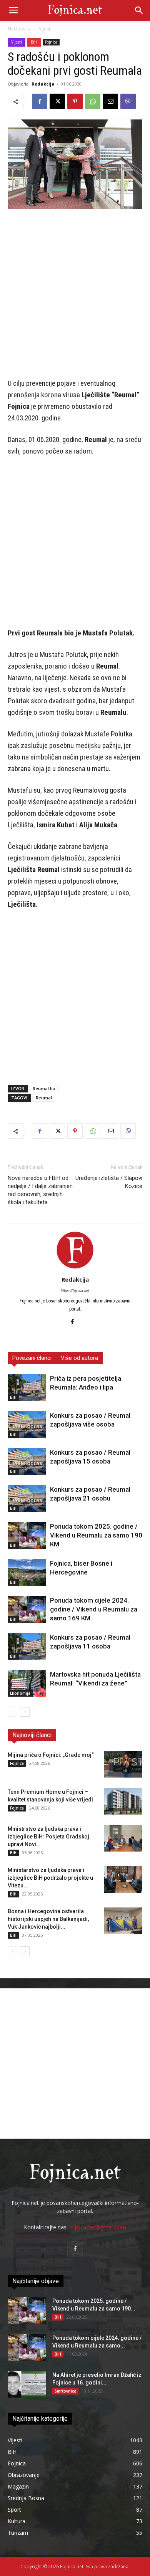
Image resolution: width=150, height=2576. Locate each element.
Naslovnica (20, 29)
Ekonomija (20, 1693)
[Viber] (128, 101)
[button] (13, 10)
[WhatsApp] (93, 101)
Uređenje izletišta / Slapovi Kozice (109, 1182)
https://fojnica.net (75, 1291)
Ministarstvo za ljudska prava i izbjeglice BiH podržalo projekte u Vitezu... (50, 1878)
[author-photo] (75, 1269)
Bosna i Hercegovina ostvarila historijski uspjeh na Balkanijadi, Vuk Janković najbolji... (48, 1919)
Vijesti (45, 29)
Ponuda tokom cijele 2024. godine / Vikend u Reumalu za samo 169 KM (94, 1609)
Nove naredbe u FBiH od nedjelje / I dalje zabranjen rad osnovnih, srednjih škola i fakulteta (40, 1190)
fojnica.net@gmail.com (98, 2227)
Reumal (44, 1098)
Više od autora (79, 1358)
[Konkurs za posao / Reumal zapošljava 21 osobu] (27, 1498)
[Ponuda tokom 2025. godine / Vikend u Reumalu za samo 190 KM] (27, 1535)
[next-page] (25, 1712)
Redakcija (43, 84)
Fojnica (51, 42)
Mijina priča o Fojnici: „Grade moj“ (51, 1755)
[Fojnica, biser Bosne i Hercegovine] (27, 1572)
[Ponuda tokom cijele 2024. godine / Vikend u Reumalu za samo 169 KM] (27, 1609)
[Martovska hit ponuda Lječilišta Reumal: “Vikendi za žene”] (27, 1683)
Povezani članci (32, 1358)
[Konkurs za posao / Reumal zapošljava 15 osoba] (27, 1461)
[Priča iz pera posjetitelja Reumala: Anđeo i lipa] (27, 1387)
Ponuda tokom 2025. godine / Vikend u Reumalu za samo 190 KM (96, 1535)
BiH (34, 42)
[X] (57, 101)
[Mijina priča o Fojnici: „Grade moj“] (123, 1764)
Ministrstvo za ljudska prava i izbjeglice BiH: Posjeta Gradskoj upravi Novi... (48, 1837)
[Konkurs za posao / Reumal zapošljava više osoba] (27, 1424)
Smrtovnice (65, 2391)
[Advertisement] (75, 294)
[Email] (110, 101)
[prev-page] (12, 1712)
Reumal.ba (44, 1088)
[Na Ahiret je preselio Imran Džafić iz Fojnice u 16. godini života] (27, 2384)
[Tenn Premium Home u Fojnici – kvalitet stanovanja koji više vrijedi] (123, 1801)
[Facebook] (40, 101)
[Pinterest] (75, 101)
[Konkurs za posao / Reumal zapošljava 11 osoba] (27, 1646)
